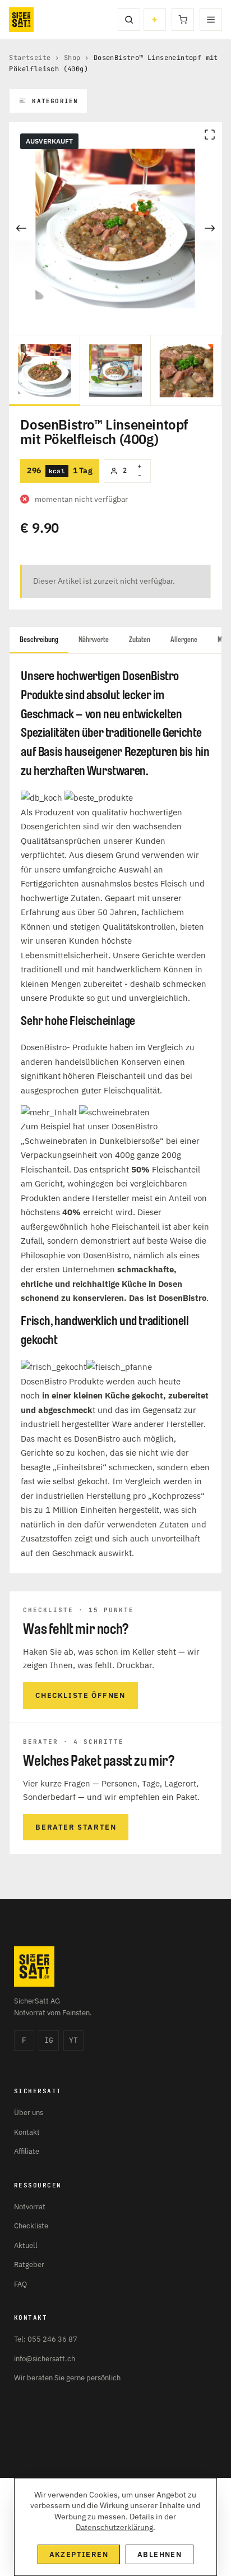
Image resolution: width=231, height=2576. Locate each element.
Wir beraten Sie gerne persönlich (67, 2378)
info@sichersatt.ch (45, 2359)
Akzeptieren (79, 2554)
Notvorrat (30, 2207)
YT (73, 2040)
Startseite (30, 58)
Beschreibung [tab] (39, 640)
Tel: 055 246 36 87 (46, 2339)
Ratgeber (29, 2265)
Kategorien (55, 101)
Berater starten (76, 1827)
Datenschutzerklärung (114, 2527)
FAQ (20, 2284)
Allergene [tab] (184, 640)
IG (49, 2040)
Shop (72, 58)
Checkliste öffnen (80, 1695)
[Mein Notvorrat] (155, 20)
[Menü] (211, 20)
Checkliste (31, 2226)
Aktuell (26, 2245)
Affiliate (27, 2151)
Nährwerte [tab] (94, 640)
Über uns (29, 2113)
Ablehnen (160, 2554)
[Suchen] (129, 20)
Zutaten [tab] (140, 640)
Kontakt (27, 2132)
